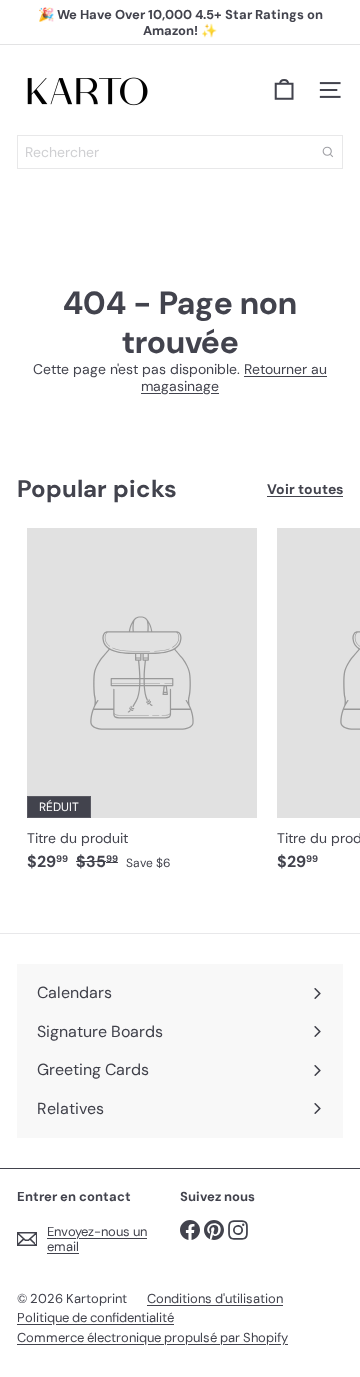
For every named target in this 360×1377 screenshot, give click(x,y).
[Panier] (284, 90)
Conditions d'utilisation (215, 1298)
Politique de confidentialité (95, 1317)
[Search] (328, 152)
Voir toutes (305, 489)
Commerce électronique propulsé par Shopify (152, 1337)
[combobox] (180, 152)
